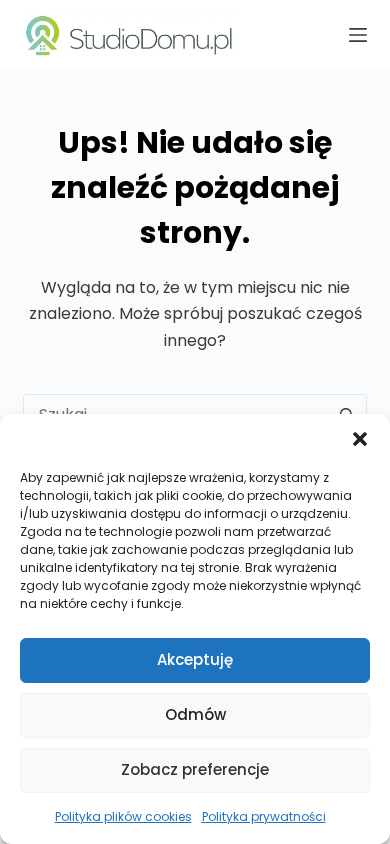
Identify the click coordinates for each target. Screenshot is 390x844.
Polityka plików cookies (123, 816)
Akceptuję (195, 659)
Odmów (195, 714)
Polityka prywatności (264, 816)
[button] (360, 439)
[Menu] (358, 35)
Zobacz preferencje (195, 769)
